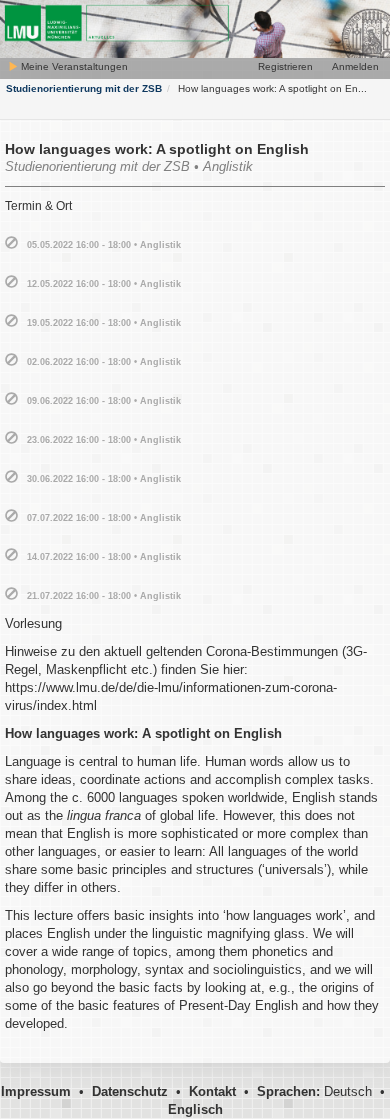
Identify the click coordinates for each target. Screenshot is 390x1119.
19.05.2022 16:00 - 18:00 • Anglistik (104, 323)
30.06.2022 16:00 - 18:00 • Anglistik (104, 479)
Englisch (195, 1109)
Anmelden (355, 66)
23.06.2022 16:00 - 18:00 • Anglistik (104, 440)
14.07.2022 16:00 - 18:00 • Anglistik (104, 557)
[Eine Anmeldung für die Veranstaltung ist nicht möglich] (11, 243)
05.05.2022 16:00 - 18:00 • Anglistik (104, 245)
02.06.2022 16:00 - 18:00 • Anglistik (104, 362)
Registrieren (285, 66)
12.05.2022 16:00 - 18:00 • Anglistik (104, 284)
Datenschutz (130, 1091)
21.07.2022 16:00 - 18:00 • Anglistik (104, 596)
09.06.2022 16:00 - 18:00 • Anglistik (104, 401)
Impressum (36, 1091)
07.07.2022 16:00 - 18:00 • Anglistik (104, 518)
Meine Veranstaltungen (73, 66)
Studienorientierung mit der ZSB (84, 88)
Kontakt (212, 1091)
